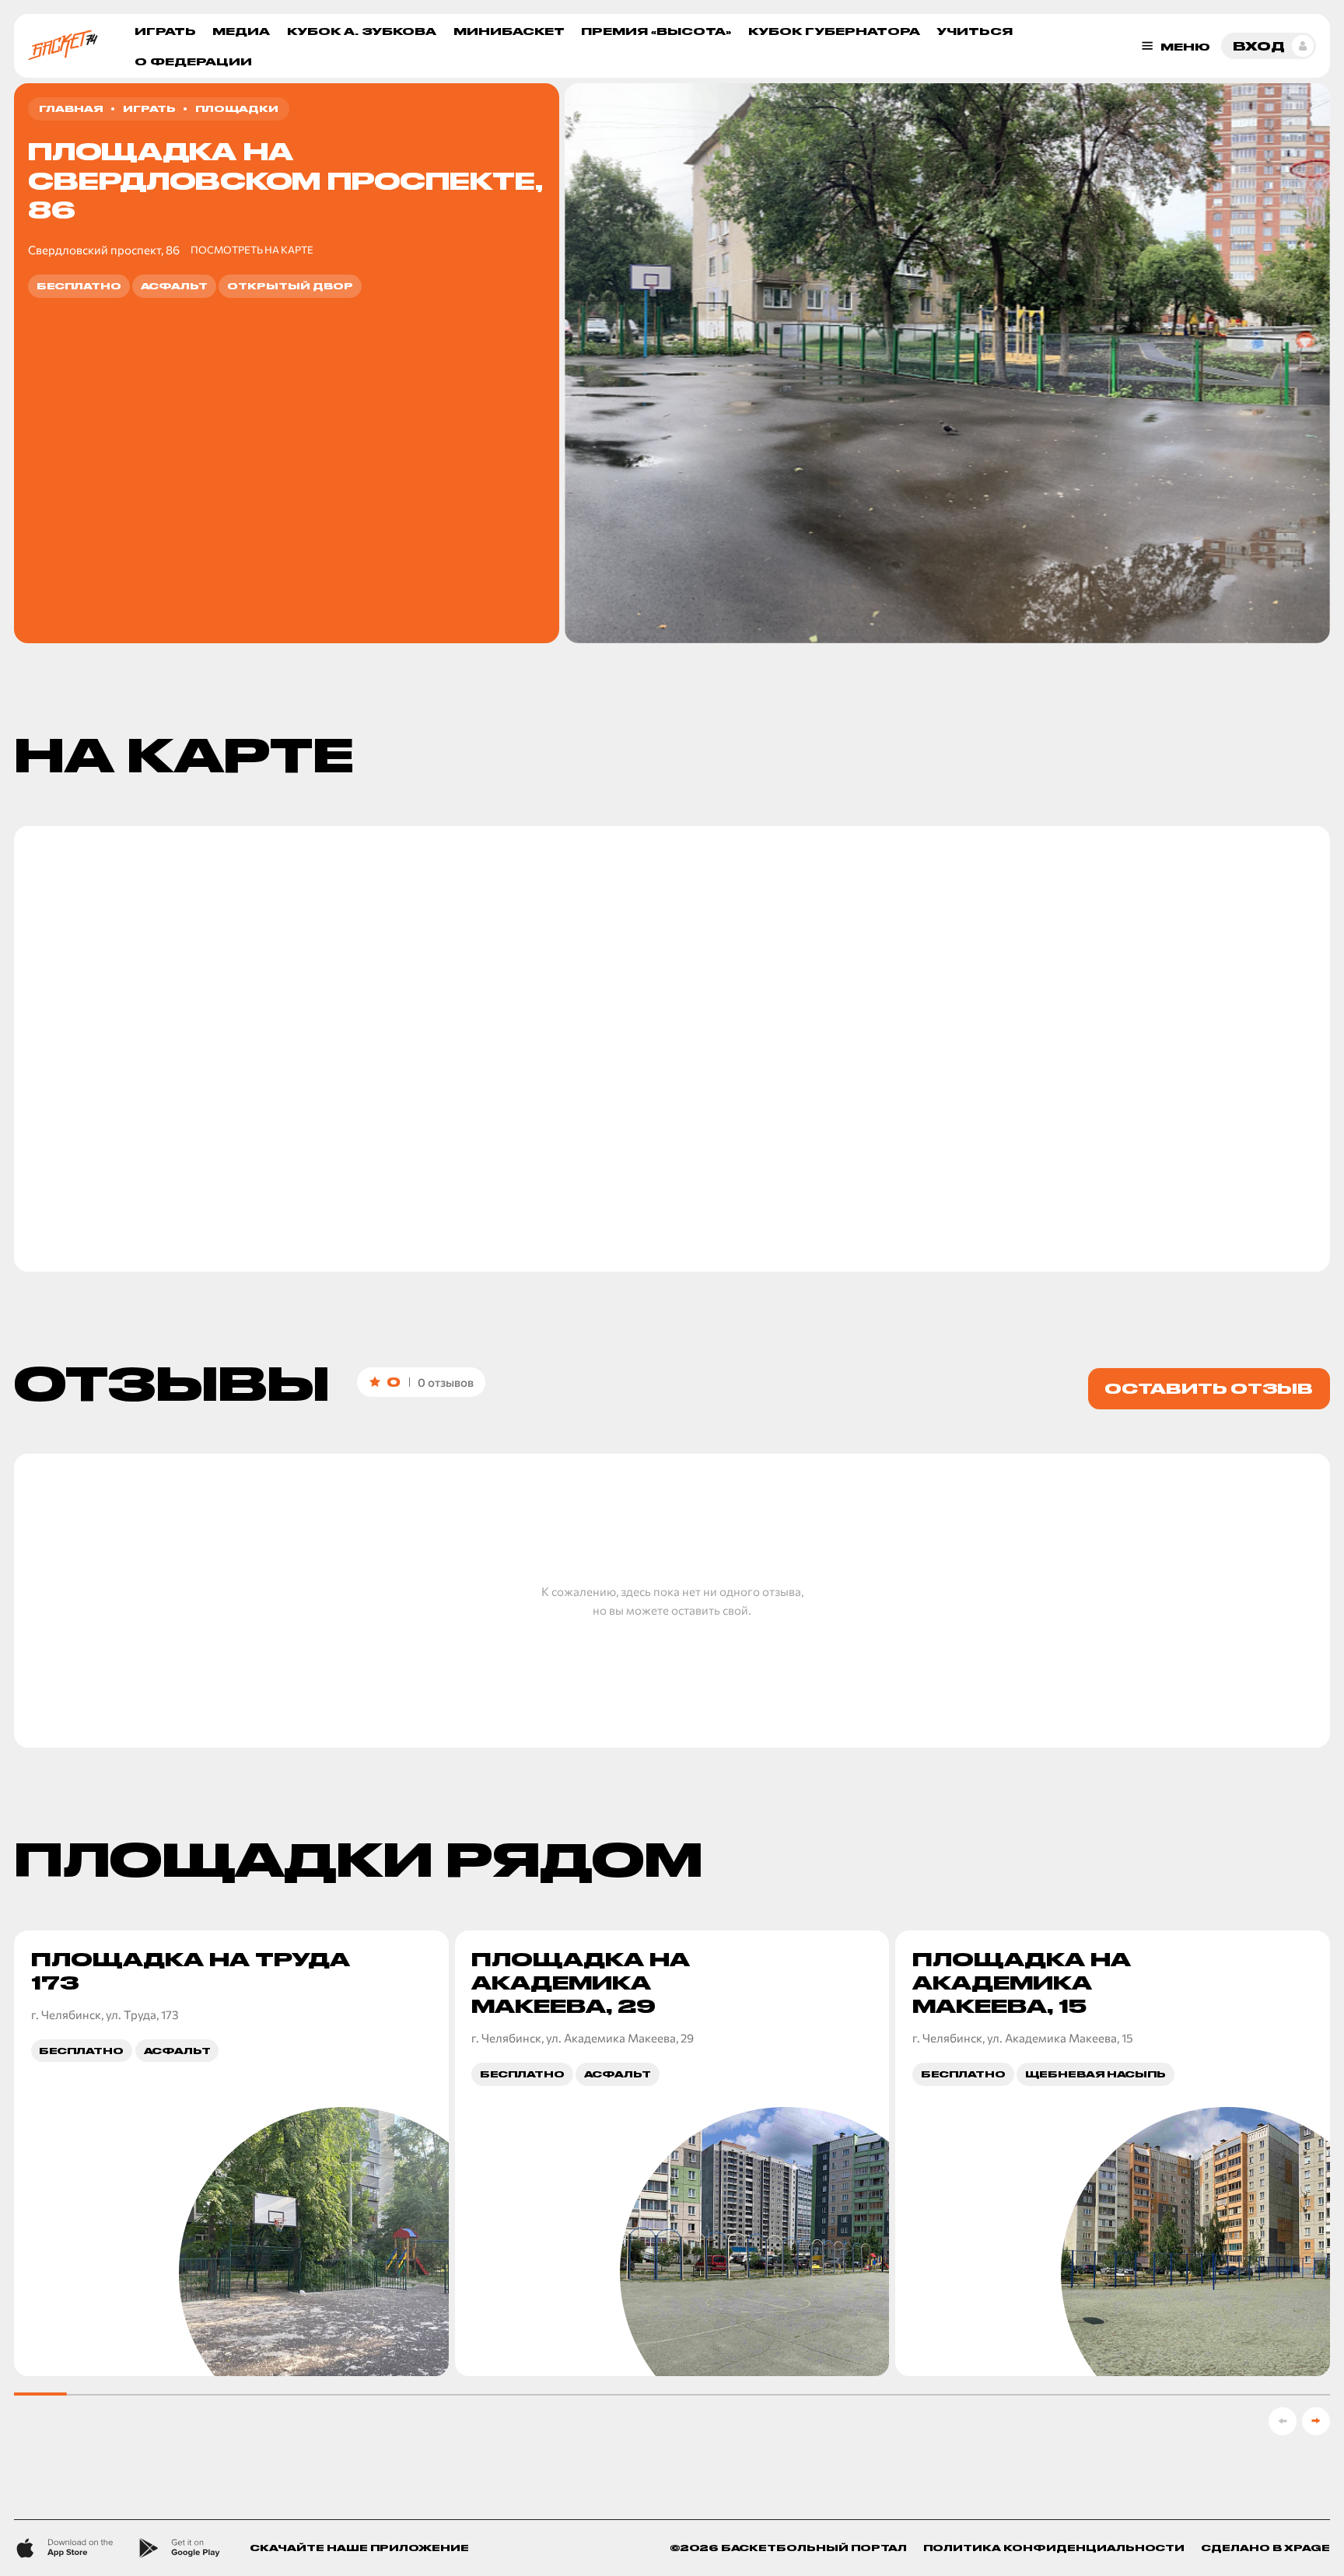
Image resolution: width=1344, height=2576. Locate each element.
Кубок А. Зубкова (362, 31)
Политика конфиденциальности (1054, 2548)
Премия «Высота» (656, 31)
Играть (165, 31)
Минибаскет (509, 31)
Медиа (241, 31)
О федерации (193, 61)
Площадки (237, 108)
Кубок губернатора (834, 31)
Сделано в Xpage (1266, 2548)
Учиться (975, 31)
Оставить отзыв (1209, 1388)
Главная (71, 108)
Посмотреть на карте (252, 250)
